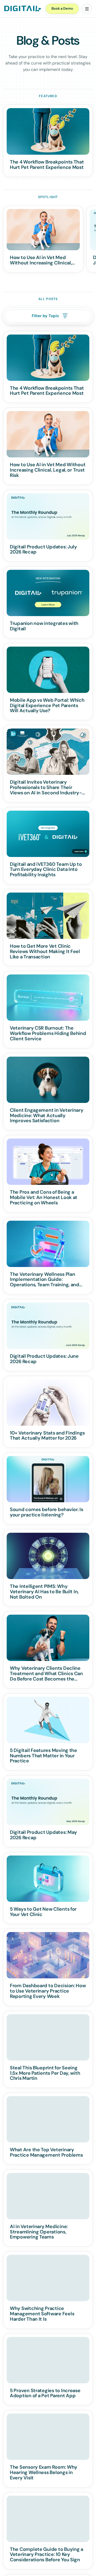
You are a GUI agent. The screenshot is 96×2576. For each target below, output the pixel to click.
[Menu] (87, 9)
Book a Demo (62, 8)
